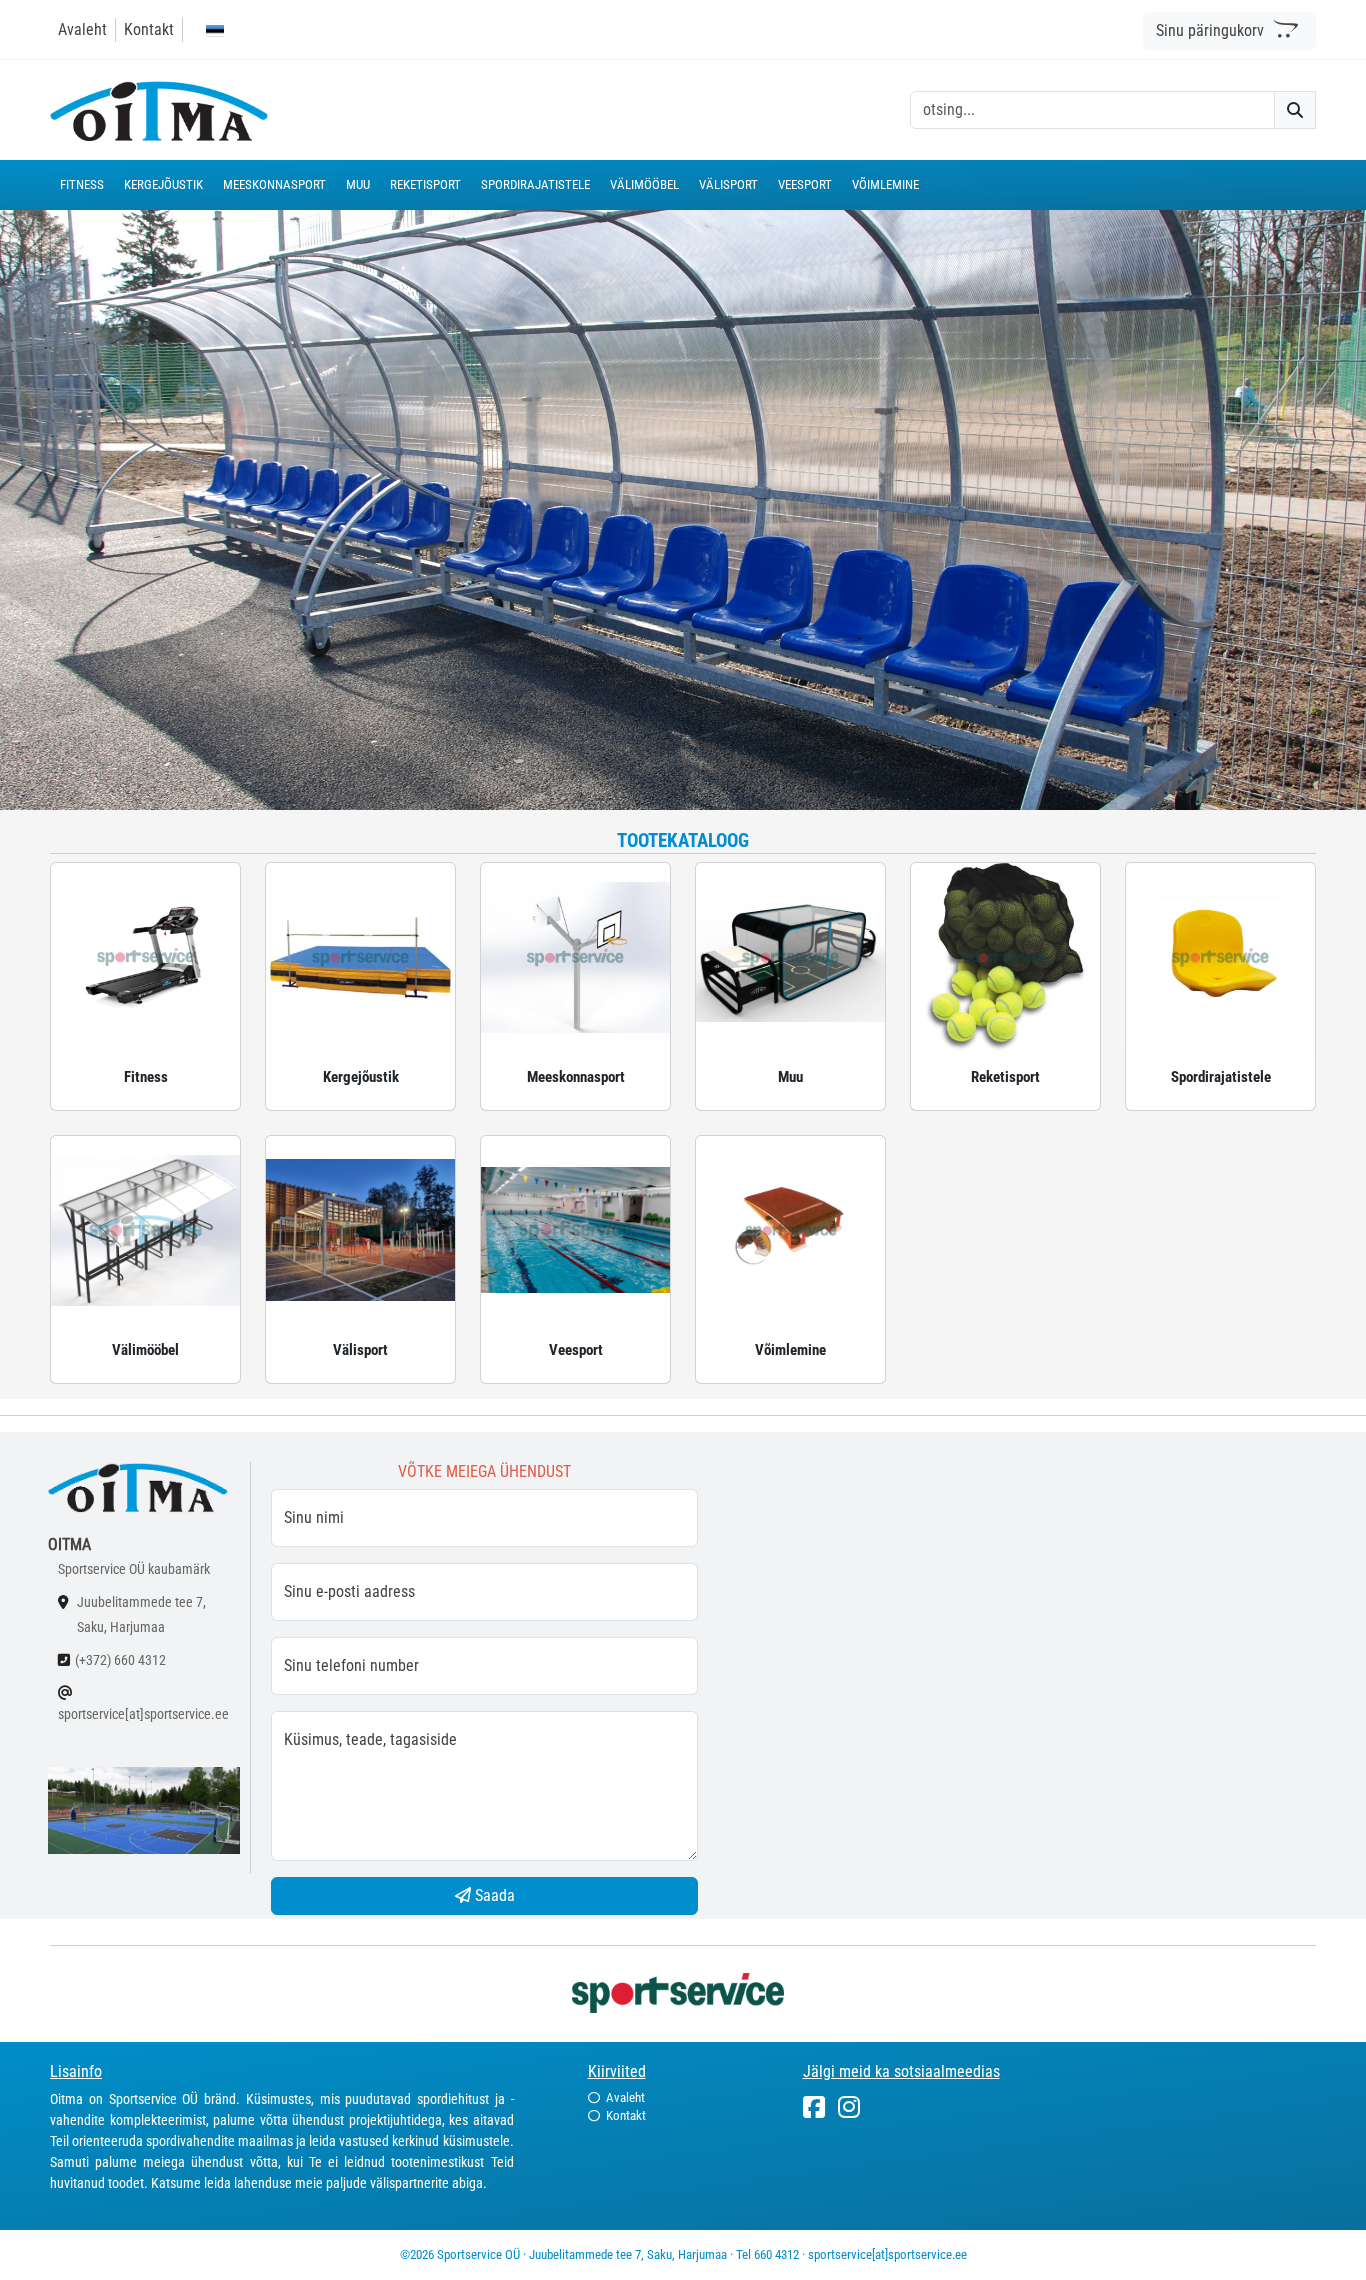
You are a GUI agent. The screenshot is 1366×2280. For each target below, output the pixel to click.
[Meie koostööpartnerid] (682, 1991)
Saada (493, 1895)
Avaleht (82, 29)
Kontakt (149, 29)
